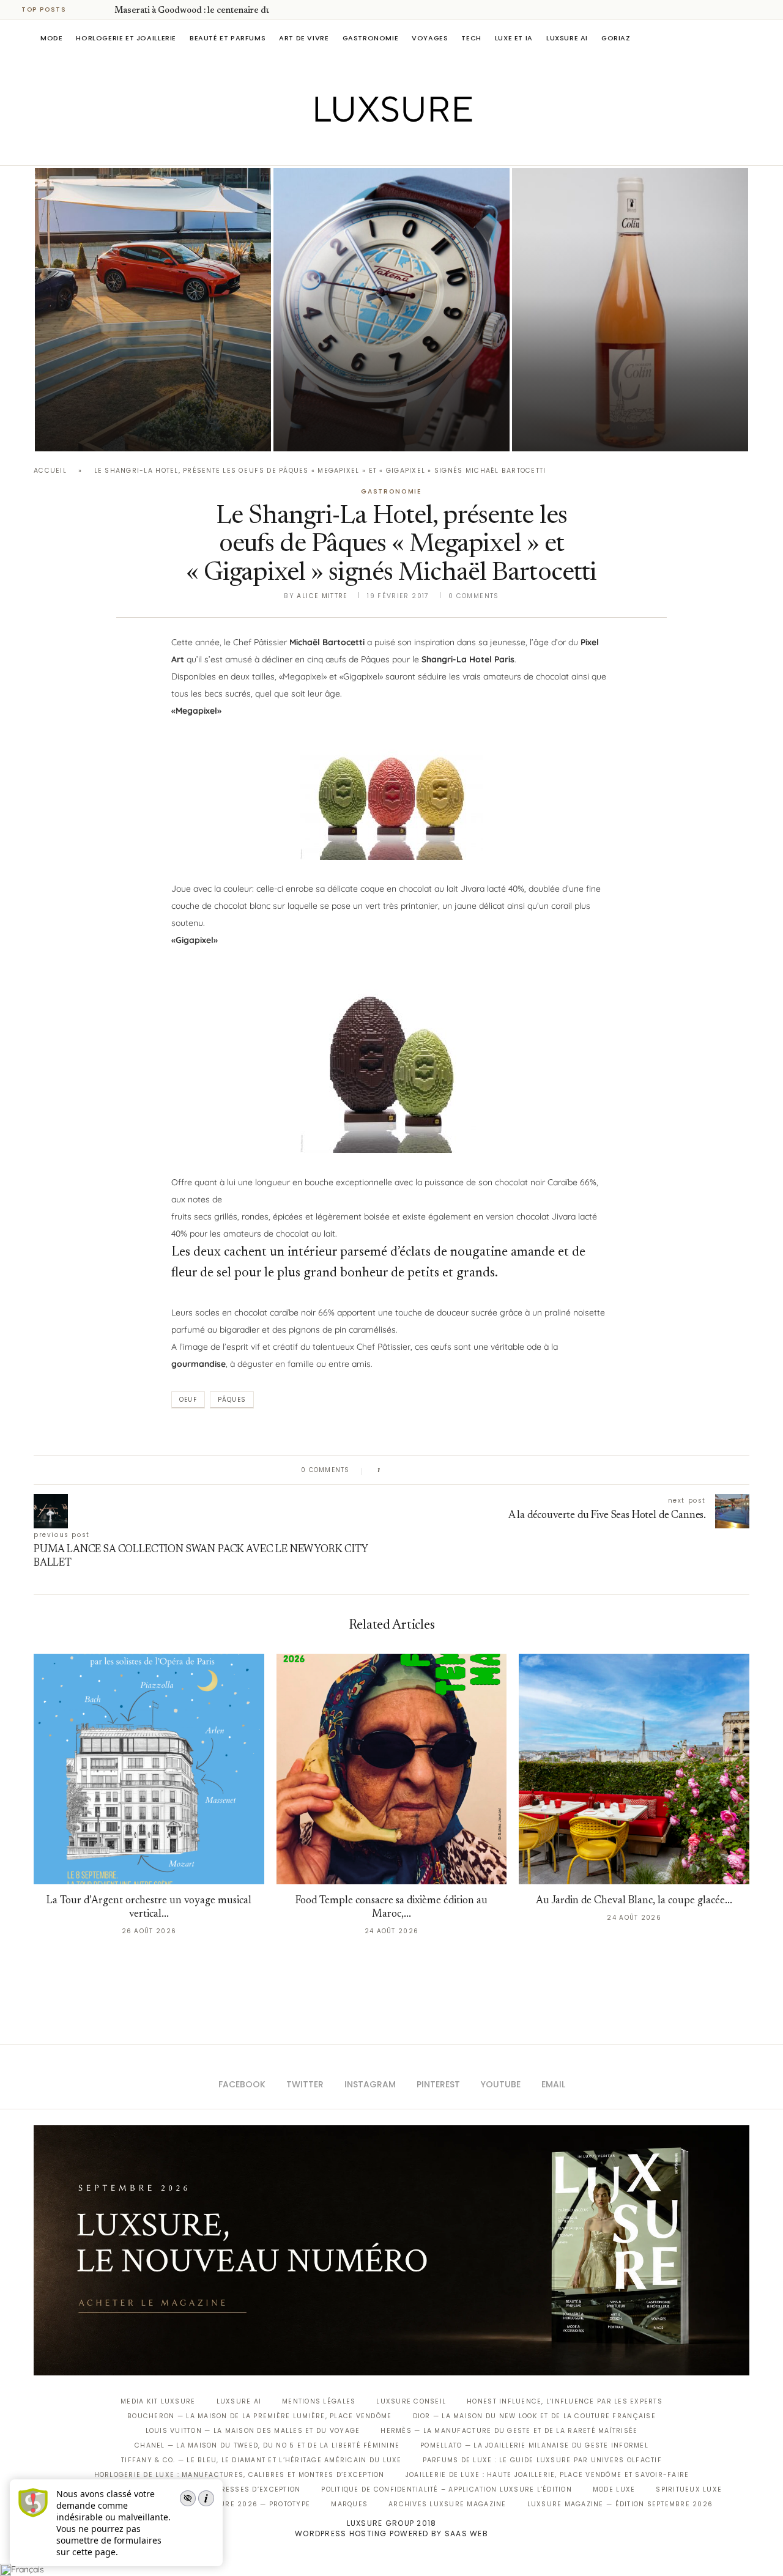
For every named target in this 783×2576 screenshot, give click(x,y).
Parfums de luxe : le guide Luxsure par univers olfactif (542, 2460)
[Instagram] (383, 148)
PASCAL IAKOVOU (97, 430)
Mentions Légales (319, 2401)
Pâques (232, 1400)
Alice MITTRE (322, 596)
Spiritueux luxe (689, 2489)
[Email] (435, 148)
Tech (471, 38)
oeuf (188, 1400)
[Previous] (87, 10)
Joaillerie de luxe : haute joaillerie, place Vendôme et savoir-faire (547, 2475)
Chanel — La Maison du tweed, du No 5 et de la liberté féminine (267, 2445)
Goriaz (616, 38)
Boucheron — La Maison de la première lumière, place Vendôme (259, 2416)
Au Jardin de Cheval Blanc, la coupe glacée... (634, 1901)
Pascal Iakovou (336, 430)
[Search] (743, 38)
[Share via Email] (484, 1470)
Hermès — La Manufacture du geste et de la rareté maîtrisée (509, 2431)
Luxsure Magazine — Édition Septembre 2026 (620, 2504)
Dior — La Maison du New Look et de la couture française (534, 2416)
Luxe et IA (514, 38)
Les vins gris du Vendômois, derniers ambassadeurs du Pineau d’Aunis (622, 396)
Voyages (430, 38)
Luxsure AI (567, 38)
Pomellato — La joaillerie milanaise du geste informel (534, 2445)
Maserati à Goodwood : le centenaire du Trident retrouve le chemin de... (147, 396)
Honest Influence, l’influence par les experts (565, 2401)
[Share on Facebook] (401, 1470)
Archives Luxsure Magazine (447, 2504)
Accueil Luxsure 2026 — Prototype (237, 2504)
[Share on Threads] (460, 1470)
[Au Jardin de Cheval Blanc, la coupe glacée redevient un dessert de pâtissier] (634, 1769)
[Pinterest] (400, 148)
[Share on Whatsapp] (448, 1470)
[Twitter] (366, 148)
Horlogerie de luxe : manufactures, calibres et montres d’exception (239, 2475)
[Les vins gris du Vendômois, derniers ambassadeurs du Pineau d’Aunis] (630, 310)
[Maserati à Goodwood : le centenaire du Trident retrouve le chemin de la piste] (153, 310)
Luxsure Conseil (411, 2401)
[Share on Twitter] (413, 1470)
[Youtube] (417, 148)
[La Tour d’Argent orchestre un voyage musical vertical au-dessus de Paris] (149, 1769)
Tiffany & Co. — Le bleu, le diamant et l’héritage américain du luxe (261, 2460)
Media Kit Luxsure (158, 2401)
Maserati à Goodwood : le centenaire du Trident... (211, 11)
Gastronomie (371, 38)
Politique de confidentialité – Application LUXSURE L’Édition (447, 2489)
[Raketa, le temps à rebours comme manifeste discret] (391, 310)
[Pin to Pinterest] (425, 1470)
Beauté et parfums (228, 38)
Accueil (50, 471)
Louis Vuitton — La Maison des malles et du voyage (253, 2431)
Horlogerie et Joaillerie (126, 38)
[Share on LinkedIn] (436, 1470)
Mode (51, 38)
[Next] (103, 10)
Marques (349, 2504)
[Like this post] (387, 1470)
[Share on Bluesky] (471, 1470)
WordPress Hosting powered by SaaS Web (391, 2533)
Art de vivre (304, 38)
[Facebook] (349, 148)
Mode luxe (614, 2489)
